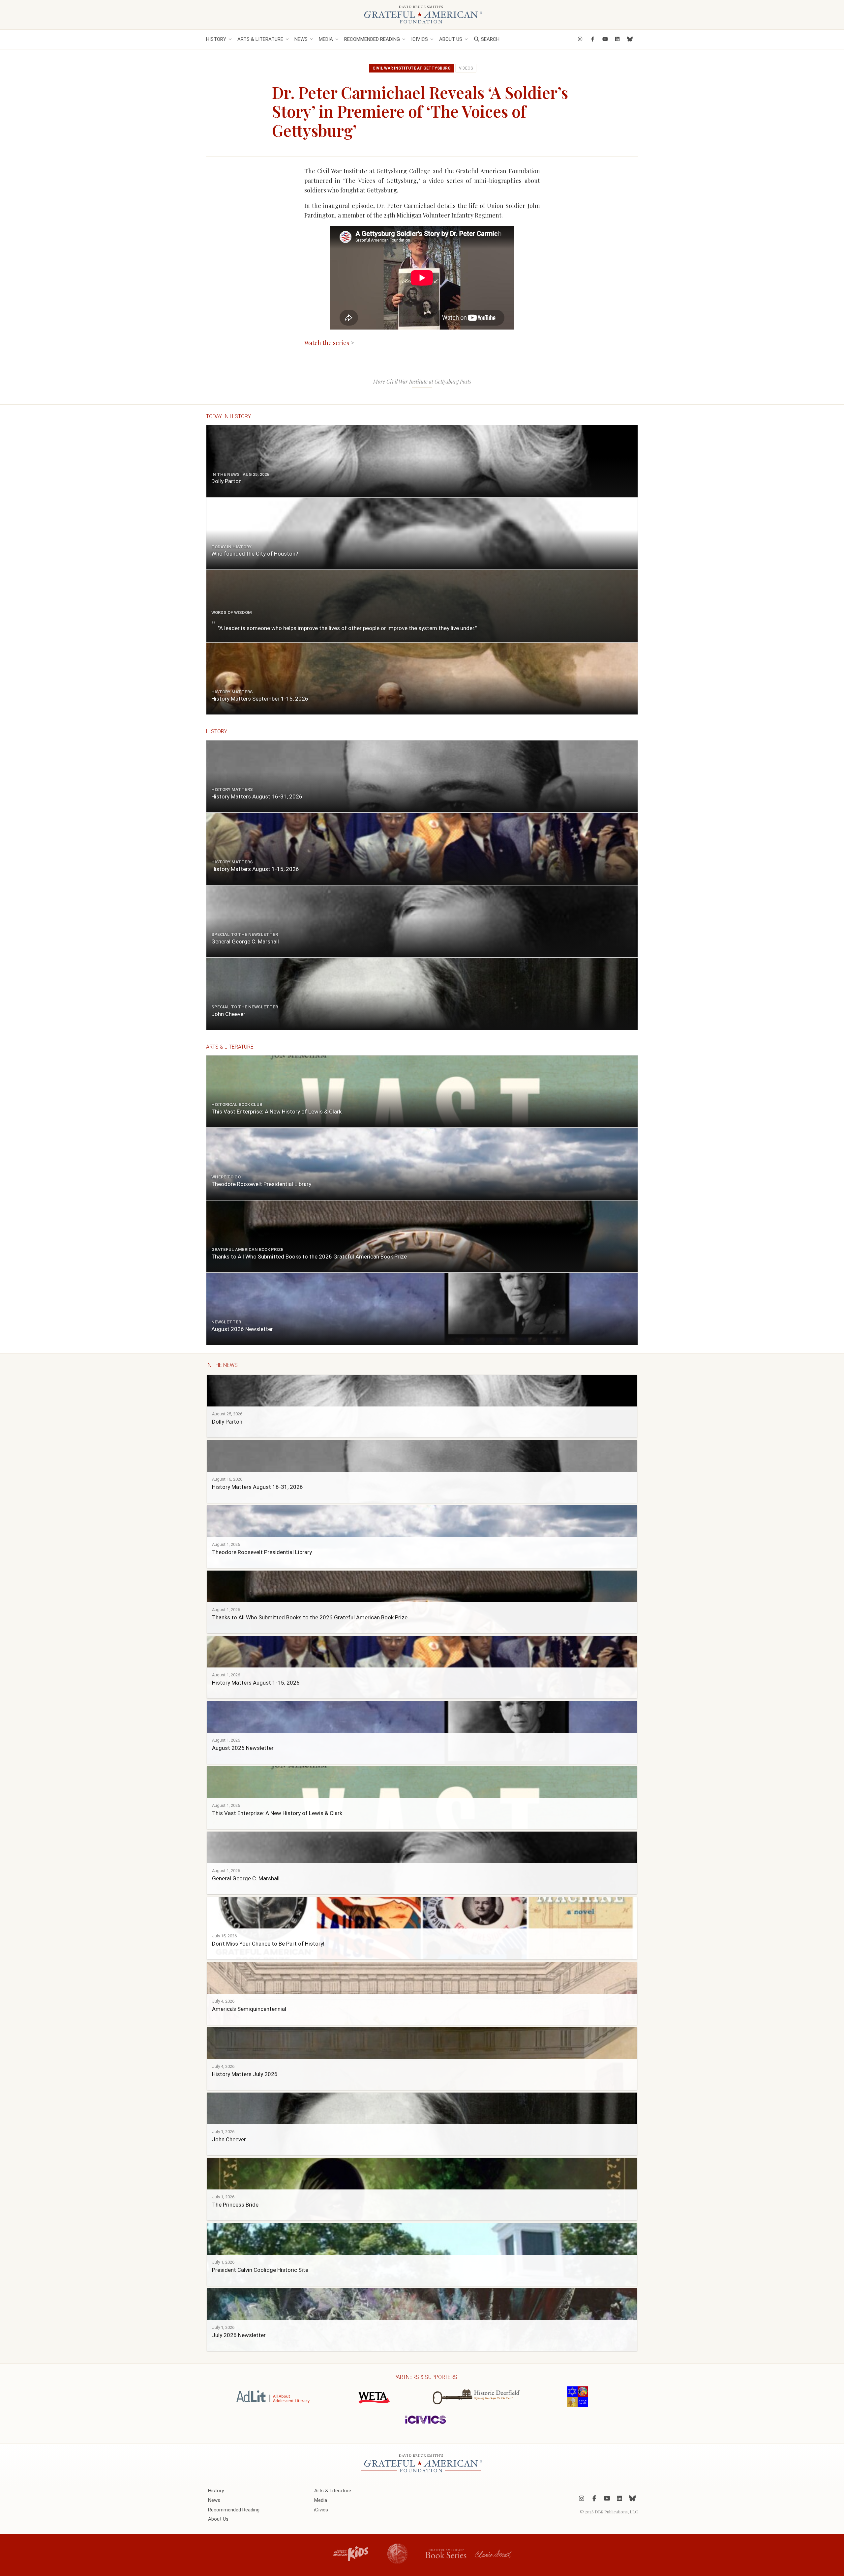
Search (490, 39)
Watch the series (327, 343)
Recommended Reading (372, 39)
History (216, 39)
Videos (466, 68)
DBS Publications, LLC (616, 2512)
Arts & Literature (260, 39)
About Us (451, 39)
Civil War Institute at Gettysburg (412, 68)
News (301, 39)
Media (326, 39)
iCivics (420, 39)
